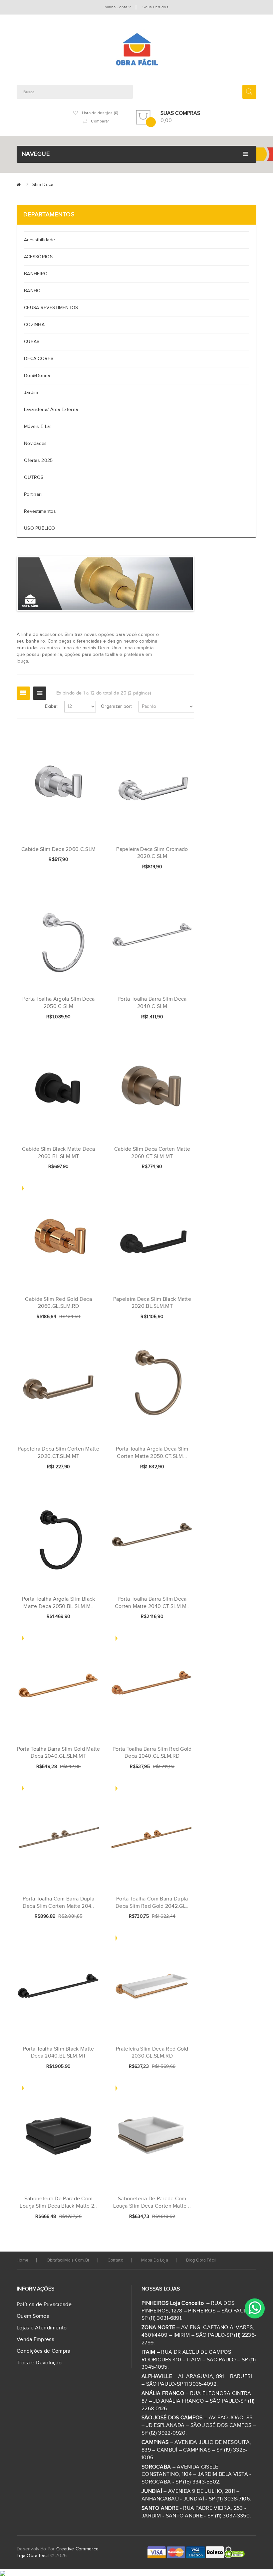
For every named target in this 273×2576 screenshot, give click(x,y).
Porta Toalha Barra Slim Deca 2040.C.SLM (152, 1003)
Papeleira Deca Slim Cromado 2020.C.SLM (152, 853)
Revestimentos (40, 511)
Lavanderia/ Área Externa (51, 410)
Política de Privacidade (44, 2305)
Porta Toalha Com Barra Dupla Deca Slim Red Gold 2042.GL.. (152, 1903)
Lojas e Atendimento (42, 2328)
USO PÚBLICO (39, 528)
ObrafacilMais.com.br (68, 2260)
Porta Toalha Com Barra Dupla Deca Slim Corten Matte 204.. (58, 1903)
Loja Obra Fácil (33, 2556)
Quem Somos (33, 2316)
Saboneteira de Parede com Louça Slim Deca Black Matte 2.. (58, 2202)
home (22, 2260)
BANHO (32, 291)
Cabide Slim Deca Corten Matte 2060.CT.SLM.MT (152, 1153)
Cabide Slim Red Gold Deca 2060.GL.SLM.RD (58, 1303)
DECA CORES (39, 359)
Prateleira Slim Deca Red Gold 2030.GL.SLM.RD (152, 2053)
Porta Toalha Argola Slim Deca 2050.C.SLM (59, 1003)
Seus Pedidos (155, 7)
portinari (33, 495)
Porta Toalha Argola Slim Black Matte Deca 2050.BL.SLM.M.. (59, 1603)
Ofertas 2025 (38, 461)
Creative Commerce (77, 2549)
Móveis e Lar (38, 427)
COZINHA (34, 325)
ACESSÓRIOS (38, 257)
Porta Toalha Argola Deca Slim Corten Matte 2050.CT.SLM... (152, 1453)
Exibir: (51, 706)
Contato (115, 2260)
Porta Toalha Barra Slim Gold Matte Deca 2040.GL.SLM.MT (59, 1753)
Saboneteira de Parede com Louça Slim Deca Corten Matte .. (152, 2202)
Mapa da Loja (155, 2260)
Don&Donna (37, 376)
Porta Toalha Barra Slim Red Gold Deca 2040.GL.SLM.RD (152, 1753)
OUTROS (34, 478)
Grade (23, 693)
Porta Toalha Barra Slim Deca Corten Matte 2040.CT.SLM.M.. (152, 1603)
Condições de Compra (44, 2351)
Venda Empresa (35, 2340)
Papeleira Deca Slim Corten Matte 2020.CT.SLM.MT (58, 1453)
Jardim (31, 393)
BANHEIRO (36, 274)
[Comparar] (85, 860)
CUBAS (32, 342)
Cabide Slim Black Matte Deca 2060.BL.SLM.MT (58, 1153)
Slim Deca (43, 185)
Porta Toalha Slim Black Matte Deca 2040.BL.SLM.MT (59, 2053)
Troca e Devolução (39, 2363)
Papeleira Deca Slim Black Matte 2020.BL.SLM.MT (152, 1303)
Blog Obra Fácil (201, 2260)
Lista (40, 693)
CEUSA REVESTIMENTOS (51, 308)
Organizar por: (116, 706)
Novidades (35, 444)
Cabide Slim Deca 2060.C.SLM (58, 849)
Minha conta (116, 7)
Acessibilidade (41, 240)
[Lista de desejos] (73, 860)
